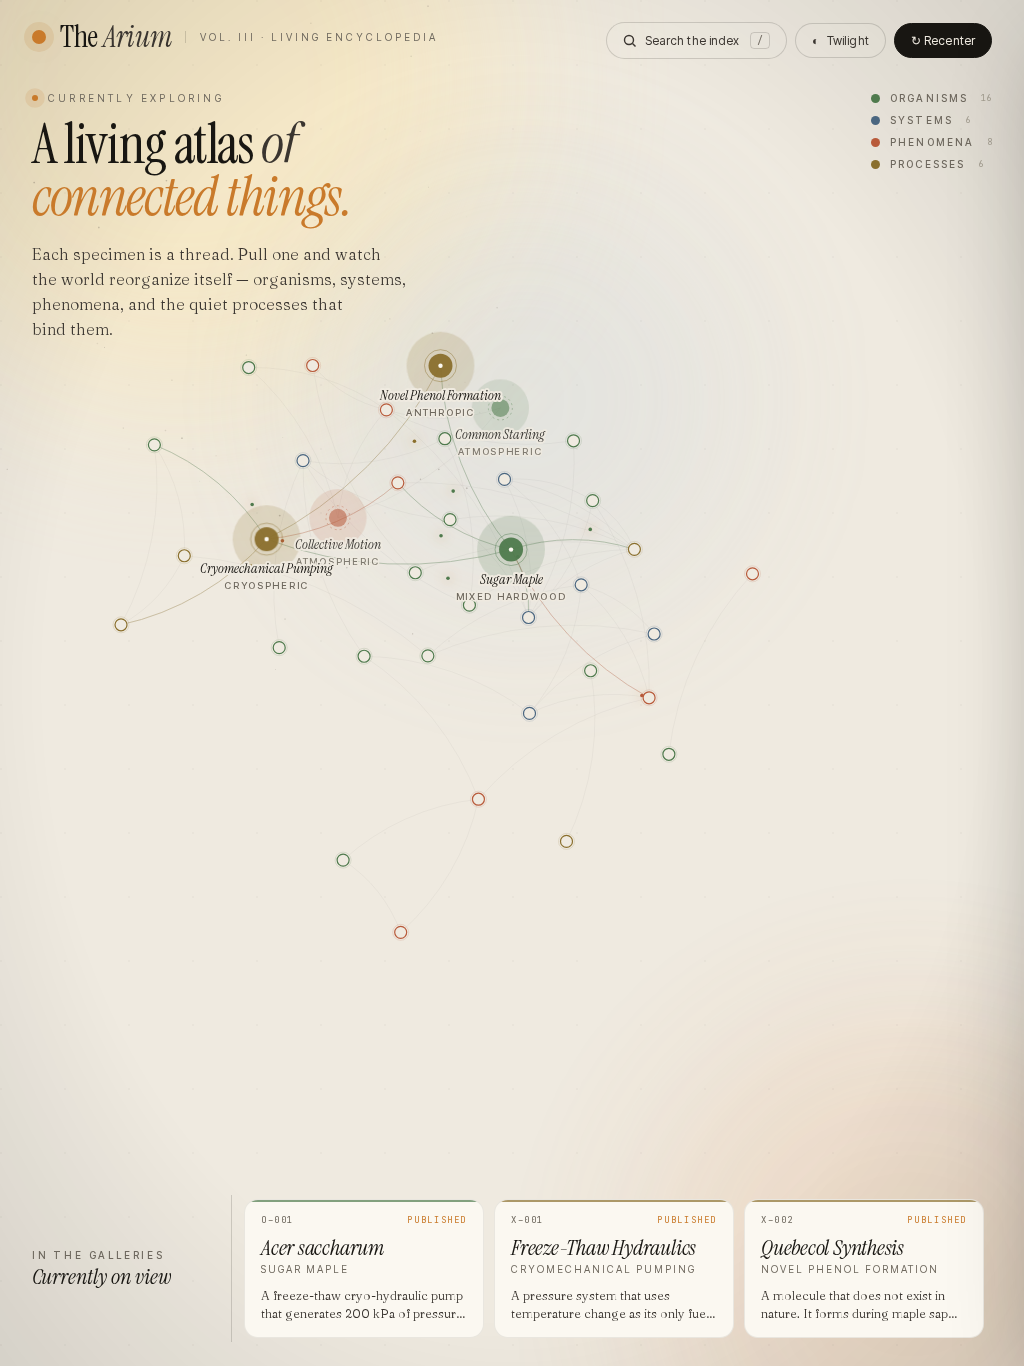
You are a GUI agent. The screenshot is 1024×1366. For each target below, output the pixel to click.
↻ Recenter (943, 40)
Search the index (704, 40)
